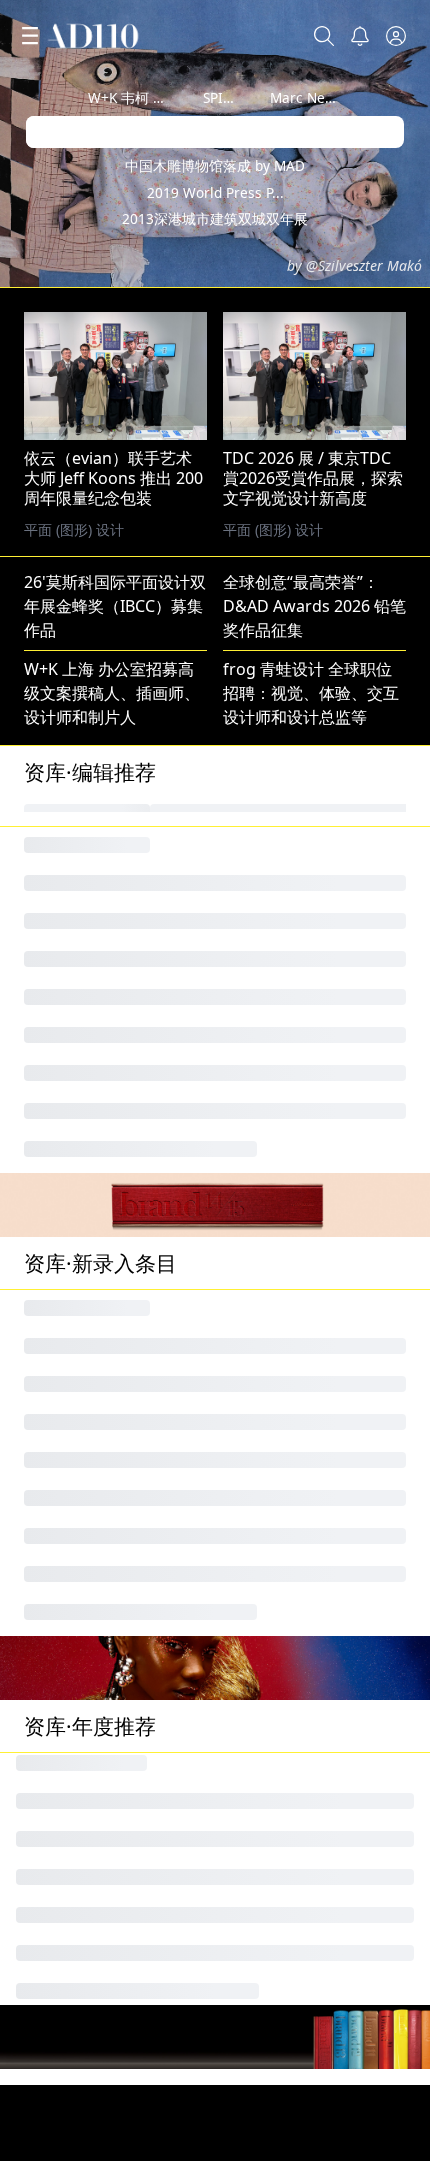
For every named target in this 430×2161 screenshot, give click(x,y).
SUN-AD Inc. (69, 1506)
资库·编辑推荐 (90, 772)
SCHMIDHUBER (82, 1410)
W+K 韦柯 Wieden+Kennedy (176, 97)
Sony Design (71, 1762)
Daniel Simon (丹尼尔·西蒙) (322, 1762)
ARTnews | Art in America (120, 1698)
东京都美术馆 (72, 1922)
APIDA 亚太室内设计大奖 (113, 1570)
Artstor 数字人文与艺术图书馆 (133, 1634)
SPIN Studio (240, 97)
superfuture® (275, 1442)
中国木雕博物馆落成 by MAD (215, 165)
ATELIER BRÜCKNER (296, 1378)
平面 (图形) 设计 (273, 529)
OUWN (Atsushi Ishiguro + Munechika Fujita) (192, 1538)
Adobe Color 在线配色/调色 (124, 1890)
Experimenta (72, 1442)
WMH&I (252, 1314)
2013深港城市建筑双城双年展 (215, 218)
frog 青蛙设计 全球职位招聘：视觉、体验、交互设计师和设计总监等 (311, 693)
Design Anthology (290, 1474)
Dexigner (58, 1730)
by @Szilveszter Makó (354, 265)
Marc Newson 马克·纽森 (346, 97)
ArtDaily (54, 1794)
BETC (43, 1346)
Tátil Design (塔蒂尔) (298, 1858)
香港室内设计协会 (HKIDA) (318, 1730)
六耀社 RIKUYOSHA (294, 1890)
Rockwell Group (283, 1602)
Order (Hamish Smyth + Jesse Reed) (157, 1826)
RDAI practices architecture (127, 1602)
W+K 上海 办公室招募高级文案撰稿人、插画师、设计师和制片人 (112, 693)
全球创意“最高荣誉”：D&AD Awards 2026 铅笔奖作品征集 (314, 606)
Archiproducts (78, 1474)
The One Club (75, 1378)
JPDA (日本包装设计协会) (312, 1410)
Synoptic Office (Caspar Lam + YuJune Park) (186, 1666)
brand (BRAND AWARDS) (314, 1346)
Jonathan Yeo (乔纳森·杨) (114, 1314)
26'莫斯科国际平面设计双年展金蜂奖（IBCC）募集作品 (115, 606)
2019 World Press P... (215, 192)
